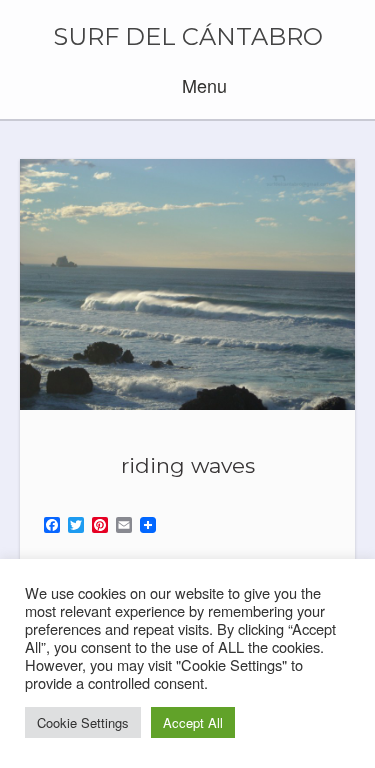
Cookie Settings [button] (83, 722)
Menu (202, 85)
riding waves (188, 465)
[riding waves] (187, 284)
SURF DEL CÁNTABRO (188, 37)
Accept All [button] (193, 722)
